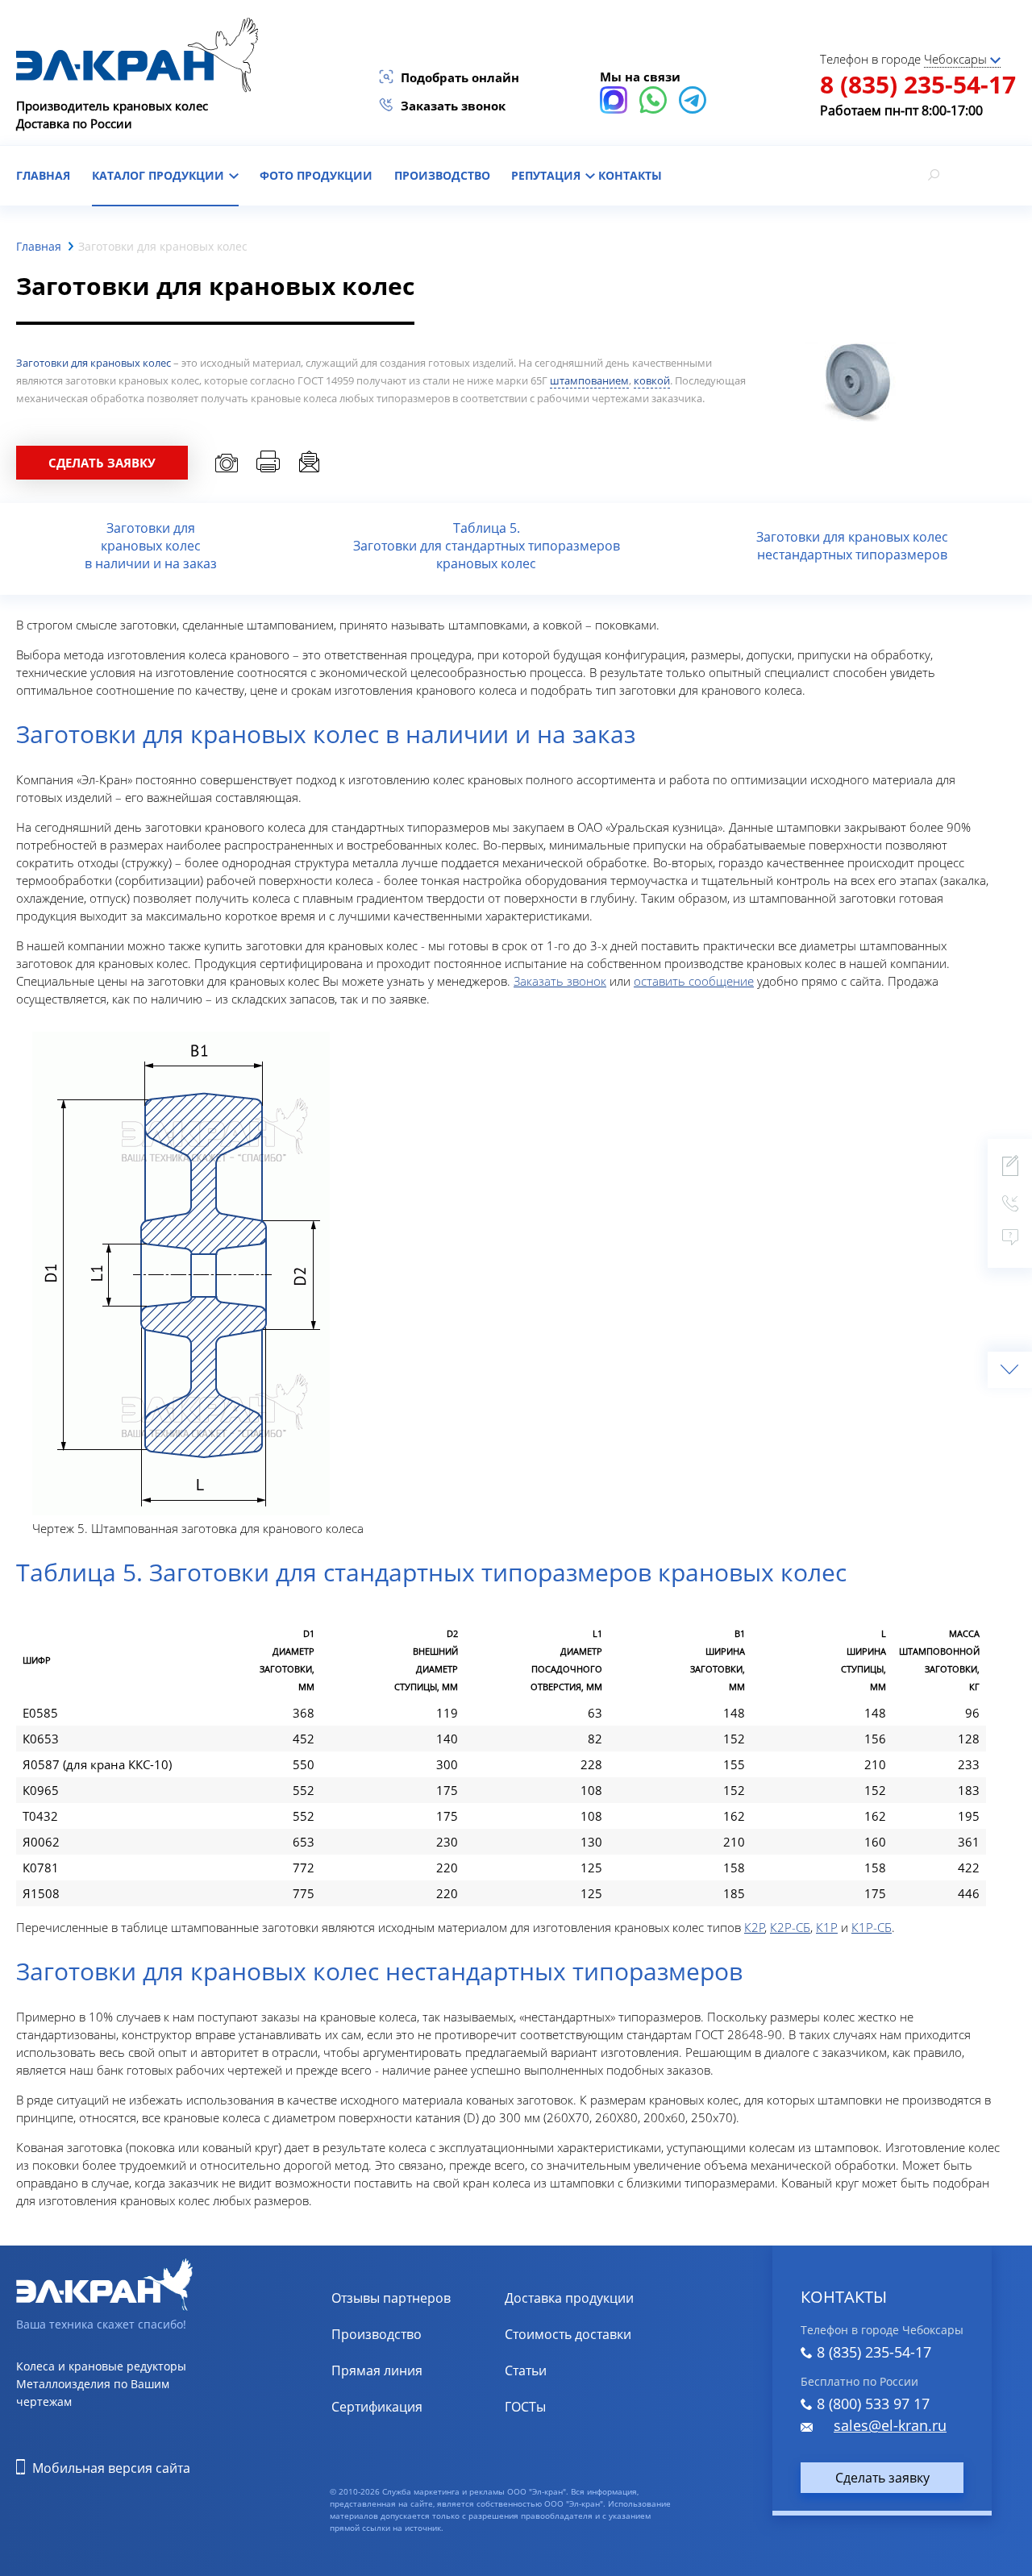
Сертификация (377, 2407)
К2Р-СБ (790, 1927)
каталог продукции (160, 175)
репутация (547, 175)
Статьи (526, 2370)
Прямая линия (377, 2370)
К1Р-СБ (872, 1927)
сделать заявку (102, 463)
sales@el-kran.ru (890, 2425)
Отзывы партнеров (391, 2298)
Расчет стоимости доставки (590, 2334)
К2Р (755, 1927)
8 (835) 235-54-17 (918, 84)
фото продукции (316, 175)
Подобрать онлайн (460, 77)
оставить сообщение (694, 981)
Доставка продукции (569, 2298)
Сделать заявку (882, 2478)
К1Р (827, 1927)
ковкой (652, 380)
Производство (442, 175)
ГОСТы (525, 2407)
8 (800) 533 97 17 (873, 2404)
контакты (630, 175)
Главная (39, 246)
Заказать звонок (453, 106)
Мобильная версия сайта (111, 2468)
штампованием (589, 380)
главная (43, 175)
